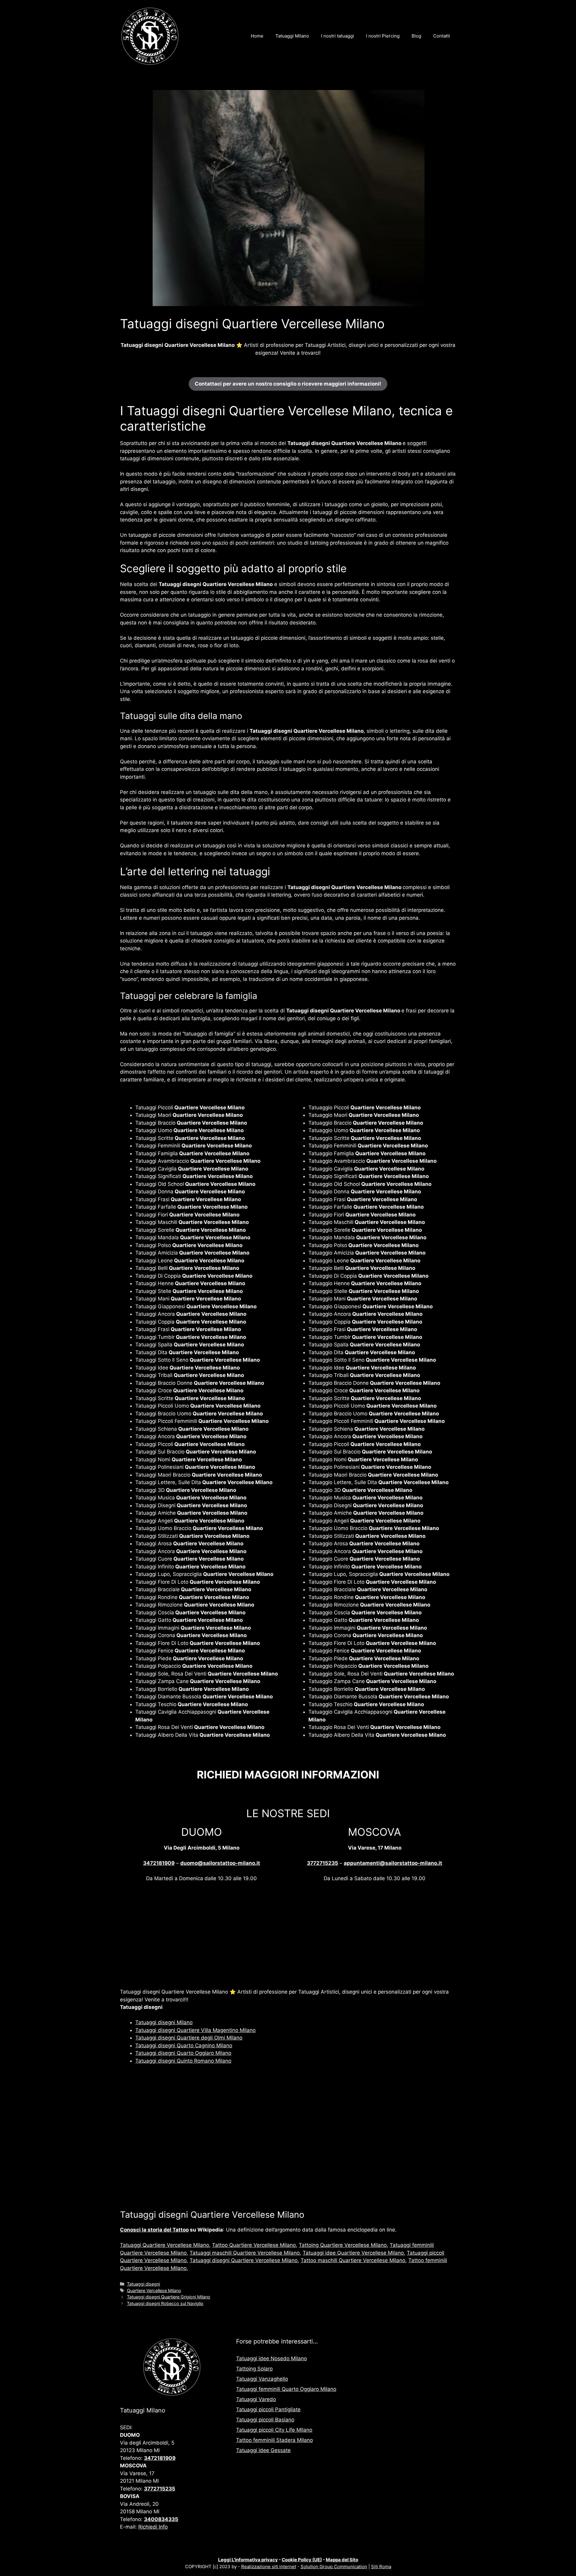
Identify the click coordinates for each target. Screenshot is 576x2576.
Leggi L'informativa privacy (248, 2560)
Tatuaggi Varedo (256, 2399)
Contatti (442, 36)
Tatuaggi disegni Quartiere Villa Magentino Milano (195, 2030)
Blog (416, 36)
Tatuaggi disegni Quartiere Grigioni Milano (169, 2297)
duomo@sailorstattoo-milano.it (220, 1863)
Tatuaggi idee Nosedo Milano (271, 2358)
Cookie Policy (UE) (302, 2560)
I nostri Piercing (383, 36)
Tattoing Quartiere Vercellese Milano (343, 2245)
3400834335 (161, 2519)
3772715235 (322, 1863)
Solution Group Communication (334, 2567)
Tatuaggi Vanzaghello (262, 2379)
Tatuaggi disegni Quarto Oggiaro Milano (183, 2053)
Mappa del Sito (342, 2560)
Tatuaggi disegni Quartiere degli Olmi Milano (189, 2038)
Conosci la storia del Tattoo (154, 2230)
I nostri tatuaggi (337, 36)
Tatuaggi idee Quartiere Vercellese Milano (353, 2253)
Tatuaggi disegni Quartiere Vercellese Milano (244, 2260)
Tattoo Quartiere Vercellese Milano (254, 2245)
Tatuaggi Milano (292, 36)
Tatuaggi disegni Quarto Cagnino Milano (184, 2045)
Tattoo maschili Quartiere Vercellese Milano (353, 2260)
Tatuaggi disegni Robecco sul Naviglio (165, 2303)
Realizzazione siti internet (269, 2567)
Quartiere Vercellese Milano (154, 2290)
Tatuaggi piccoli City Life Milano (274, 2430)
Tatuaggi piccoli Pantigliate (268, 2409)
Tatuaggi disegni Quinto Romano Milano (183, 2061)
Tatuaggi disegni (143, 2284)
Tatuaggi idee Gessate (263, 2450)
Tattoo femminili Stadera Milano (274, 2440)
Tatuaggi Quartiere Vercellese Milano (165, 2245)
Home (257, 36)
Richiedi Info (153, 2527)
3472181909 (159, 1863)
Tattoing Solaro (254, 2369)
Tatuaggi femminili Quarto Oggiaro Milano (286, 2389)
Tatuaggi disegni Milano (164, 2022)
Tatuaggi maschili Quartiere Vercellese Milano (245, 2253)
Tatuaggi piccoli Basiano (265, 2420)
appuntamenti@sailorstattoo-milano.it (393, 1863)
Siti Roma (381, 2567)
